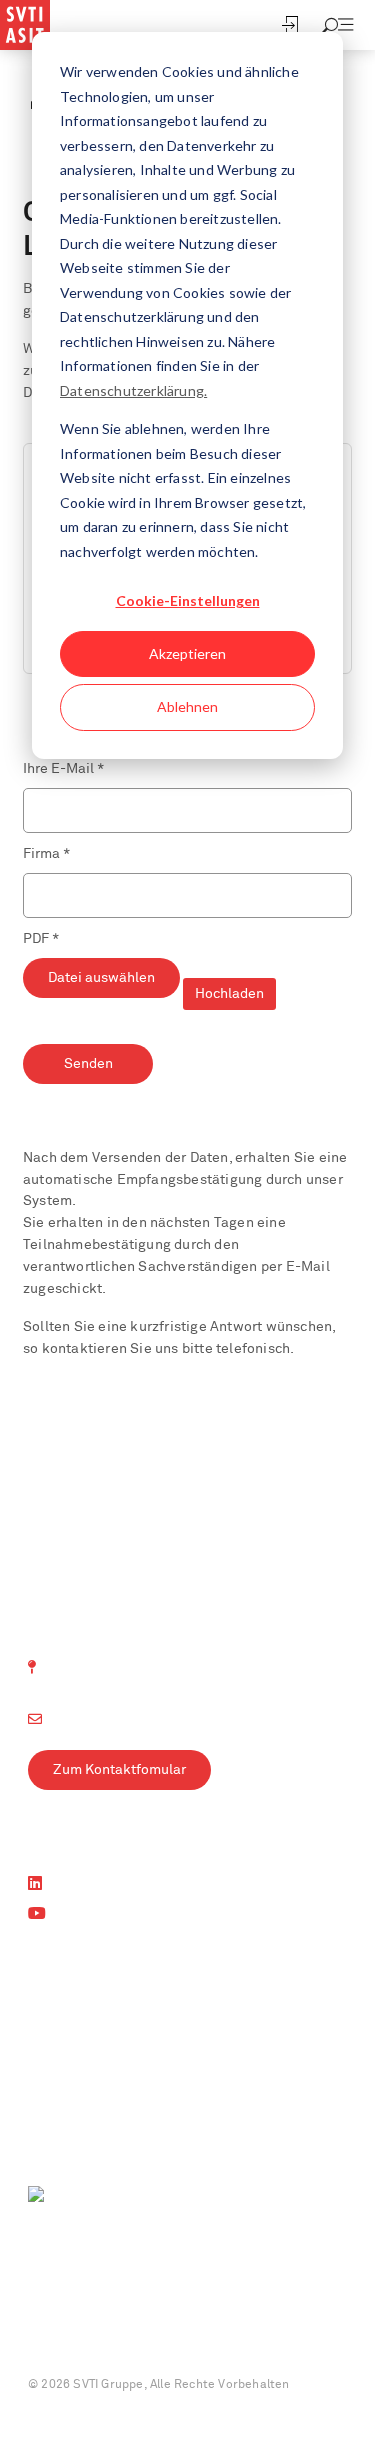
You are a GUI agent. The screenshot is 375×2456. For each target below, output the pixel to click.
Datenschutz (152, 2338)
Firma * (46, 854)
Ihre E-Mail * (63, 769)
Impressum (60, 2338)
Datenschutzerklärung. (133, 390)
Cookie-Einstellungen (188, 600)
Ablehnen (187, 706)
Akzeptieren (187, 653)
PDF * (41, 939)
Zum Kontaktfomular (119, 1770)
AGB (224, 2338)
